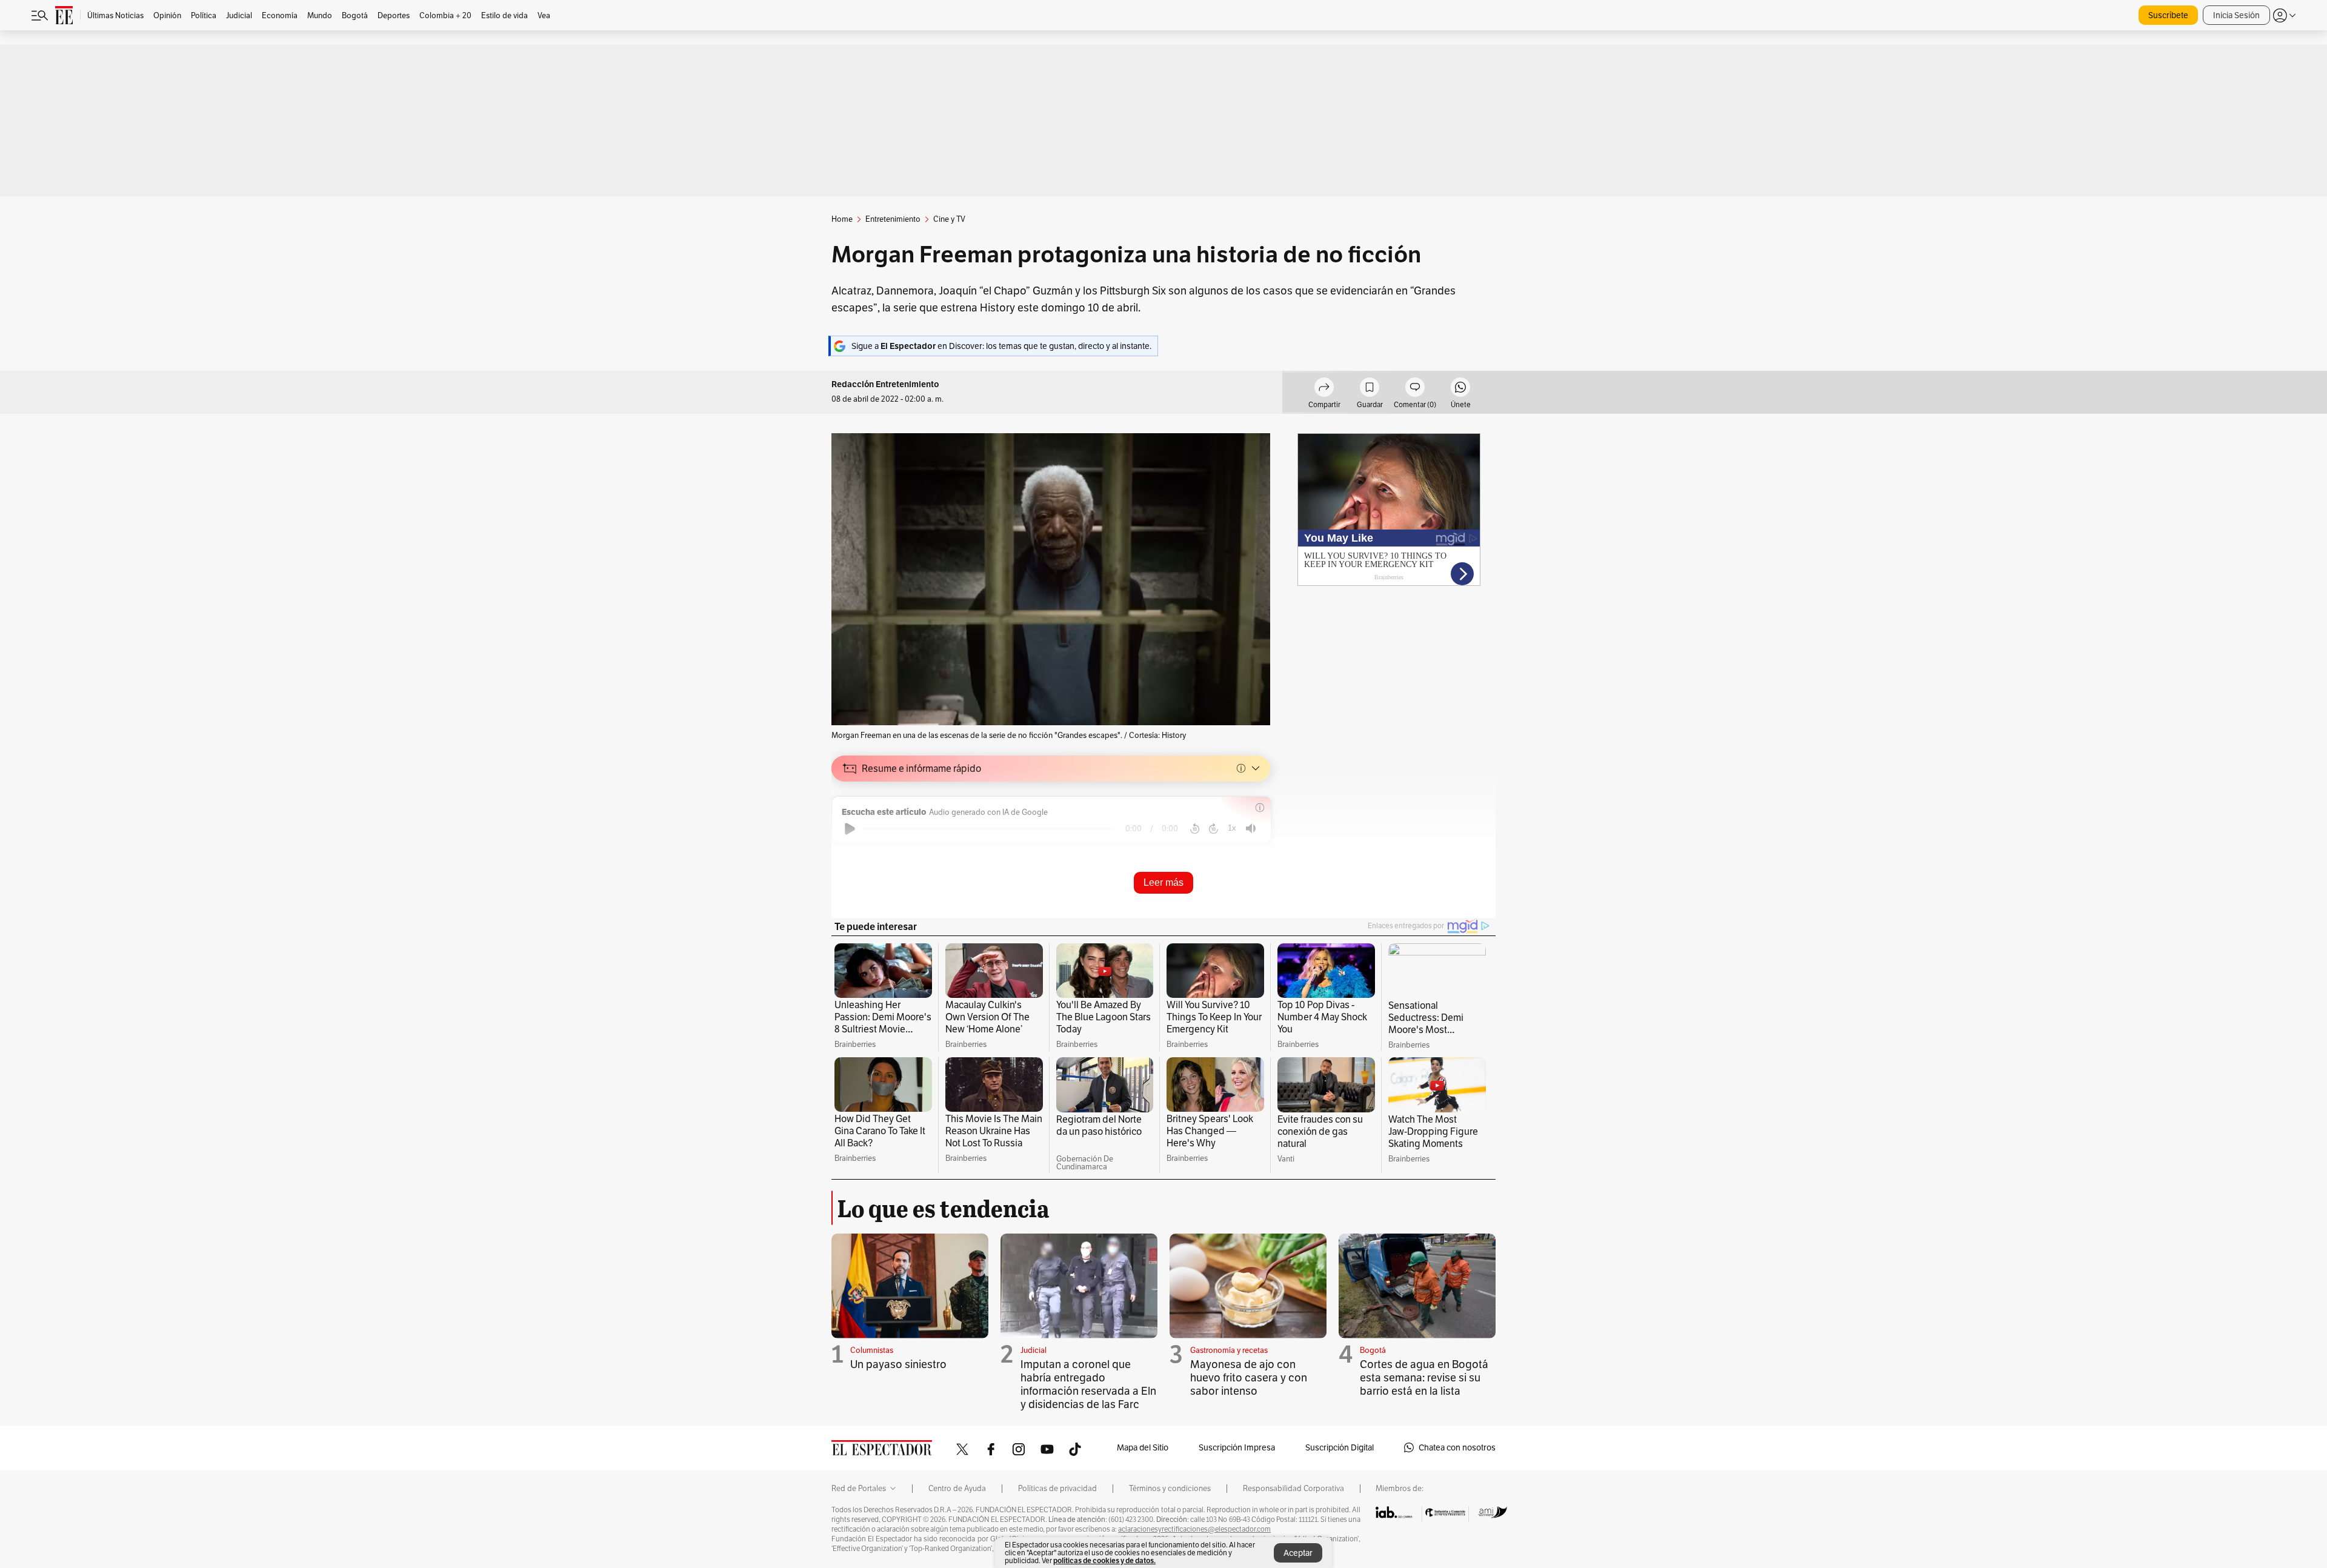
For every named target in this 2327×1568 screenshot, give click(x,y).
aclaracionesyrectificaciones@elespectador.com (1194, 1529)
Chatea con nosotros (1457, 1447)
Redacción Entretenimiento (885, 384)
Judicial (1034, 1350)
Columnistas (872, 1350)
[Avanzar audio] (1213, 829)
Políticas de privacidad (1057, 1489)
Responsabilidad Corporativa (1293, 1489)
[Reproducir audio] (850, 829)
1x (1232, 828)
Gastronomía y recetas (1229, 1350)
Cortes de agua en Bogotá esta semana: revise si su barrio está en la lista (1424, 1377)
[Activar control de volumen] (1251, 829)
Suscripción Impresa (1237, 1447)
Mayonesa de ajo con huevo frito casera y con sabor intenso (1249, 1377)
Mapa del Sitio (1143, 1447)
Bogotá (1373, 1350)
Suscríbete (2168, 15)
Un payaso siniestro (898, 1364)
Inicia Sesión (2236, 15)
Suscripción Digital (1340, 1447)
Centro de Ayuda (957, 1489)
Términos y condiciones (1170, 1489)
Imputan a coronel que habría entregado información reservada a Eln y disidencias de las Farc (1088, 1384)
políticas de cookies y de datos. (1104, 1560)
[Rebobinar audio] (1195, 829)
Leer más (1163, 882)
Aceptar (1298, 1553)
